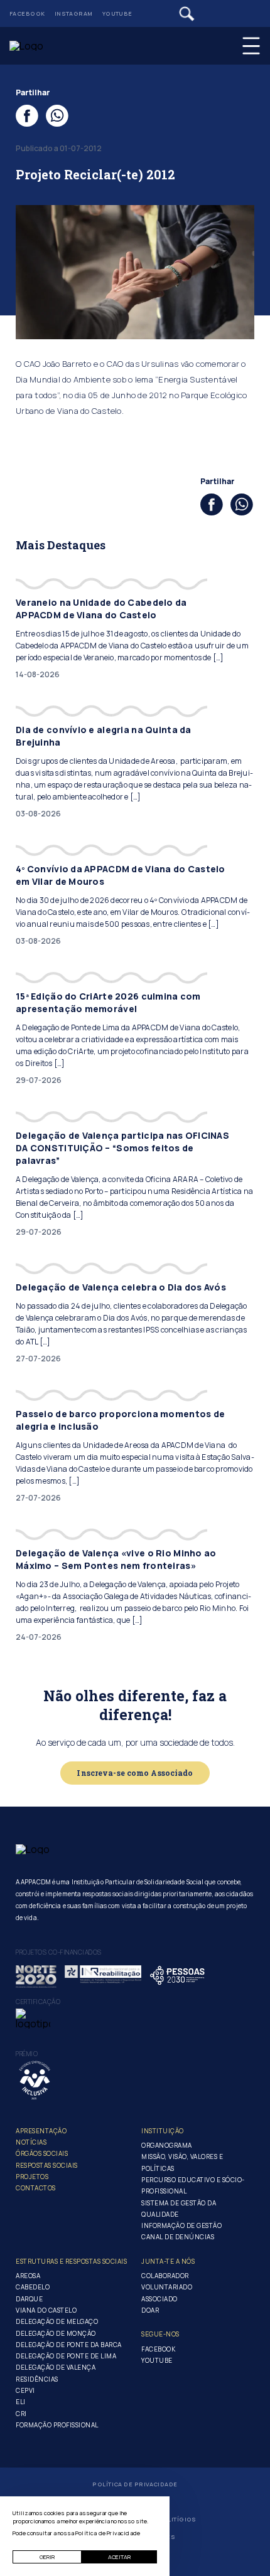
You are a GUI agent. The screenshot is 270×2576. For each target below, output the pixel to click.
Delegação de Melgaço (57, 2321)
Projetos (32, 2177)
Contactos (36, 2188)
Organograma (167, 2145)
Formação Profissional (57, 2425)
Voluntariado (167, 2287)
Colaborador (165, 2276)
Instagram (74, 13)
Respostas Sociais (47, 2165)
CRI (21, 2414)
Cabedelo (33, 2287)
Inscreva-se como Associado (135, 1773)
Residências (37, 2379)
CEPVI (25, 2390)
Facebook (27, 13)
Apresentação (41, 2131)
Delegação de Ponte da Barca (69, 2345)
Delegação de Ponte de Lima (66, 2356)
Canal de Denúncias (178, 2237)
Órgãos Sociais (42, 2153)
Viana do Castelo (46, 2310)
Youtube (117, 13)
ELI (21, 2402)
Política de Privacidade (135, 2484)
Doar (150, 2310)
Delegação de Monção (56, 2333)
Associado (159, 2299)
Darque (29, 2299)
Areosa (28, 2276)
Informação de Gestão (181, 2225)
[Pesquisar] (187, 14)
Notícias (31, 2142)
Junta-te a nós (168, 2261)
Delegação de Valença (56, 2367)
